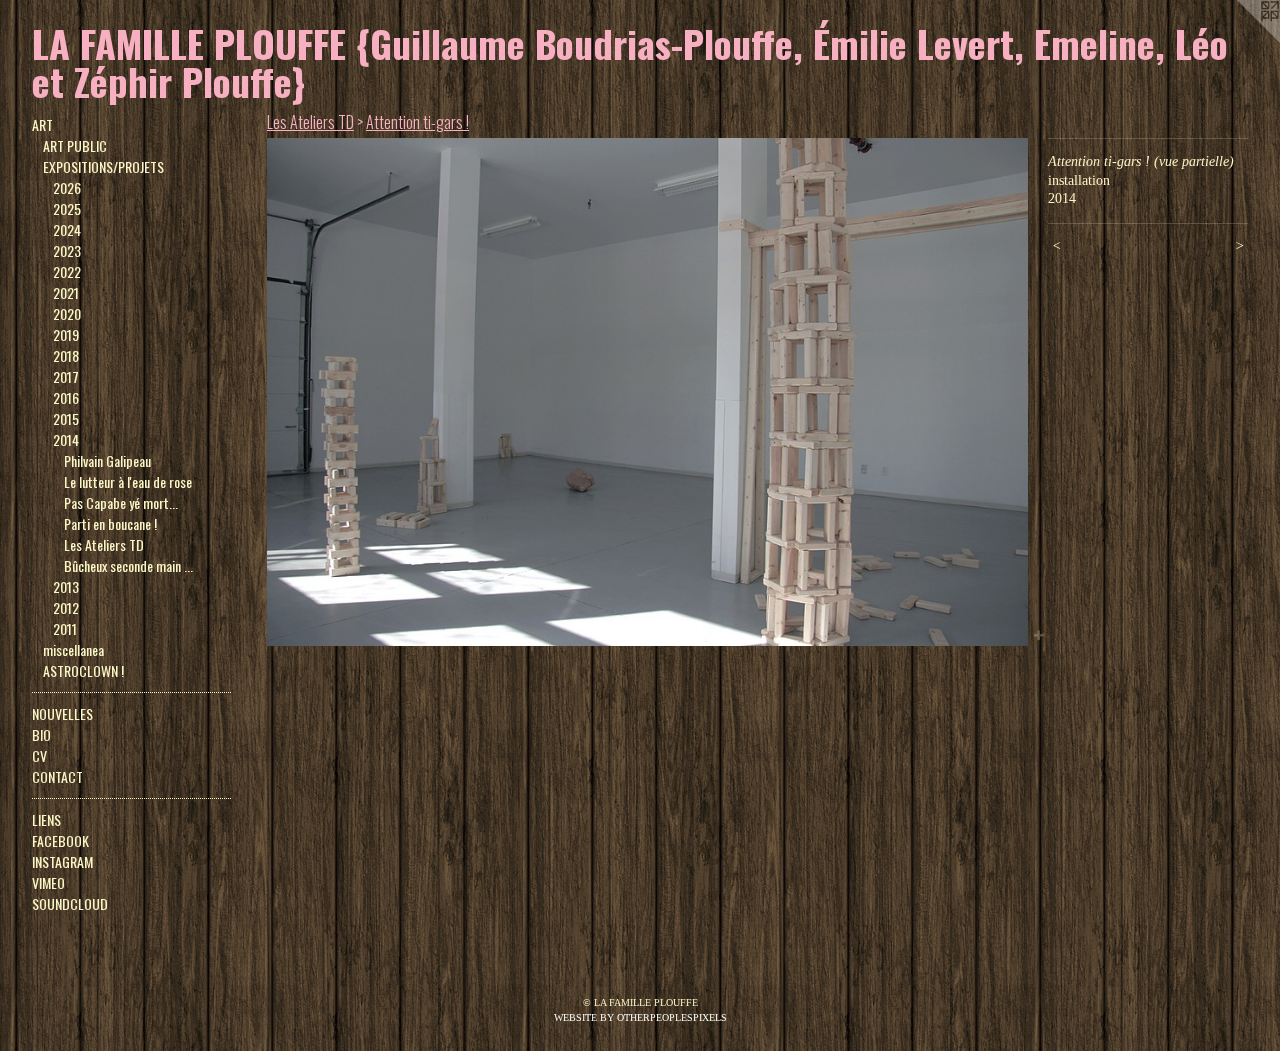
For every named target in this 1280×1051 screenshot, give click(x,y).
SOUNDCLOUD (70, 903)
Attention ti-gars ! (417, 122)
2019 (66, 334)
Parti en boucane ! (110, 523)
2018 (66, 355)
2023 (67, 250)
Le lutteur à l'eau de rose (128, 481)
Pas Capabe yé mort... (121, 502)
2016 (66, 397)
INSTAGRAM (62, 861)
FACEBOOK (60, 840)
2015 (66, 418)
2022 (67, 271)
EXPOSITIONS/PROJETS (103, 166)
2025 (67, 208)
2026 (67, 187)
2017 (66, 376)
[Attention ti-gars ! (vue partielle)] (647, 392)
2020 (67, 313)
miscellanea (73, 649)
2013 (66, 586)
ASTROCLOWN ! (83, 670)
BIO (41, 734)
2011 (65, 628)
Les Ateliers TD (104, 544)
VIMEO (48, 882)
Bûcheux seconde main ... (128, 565)
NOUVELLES (62, 713)
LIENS (46, 819)
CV (39, 755)
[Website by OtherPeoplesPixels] (1240, 40)
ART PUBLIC (75, 145)
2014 (66, 439)
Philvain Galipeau (107, 460)
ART (42, 124)
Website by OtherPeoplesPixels (640, 1017)
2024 (67, 229)
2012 (66, 607)
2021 (66, 292)
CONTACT (57, 776)
